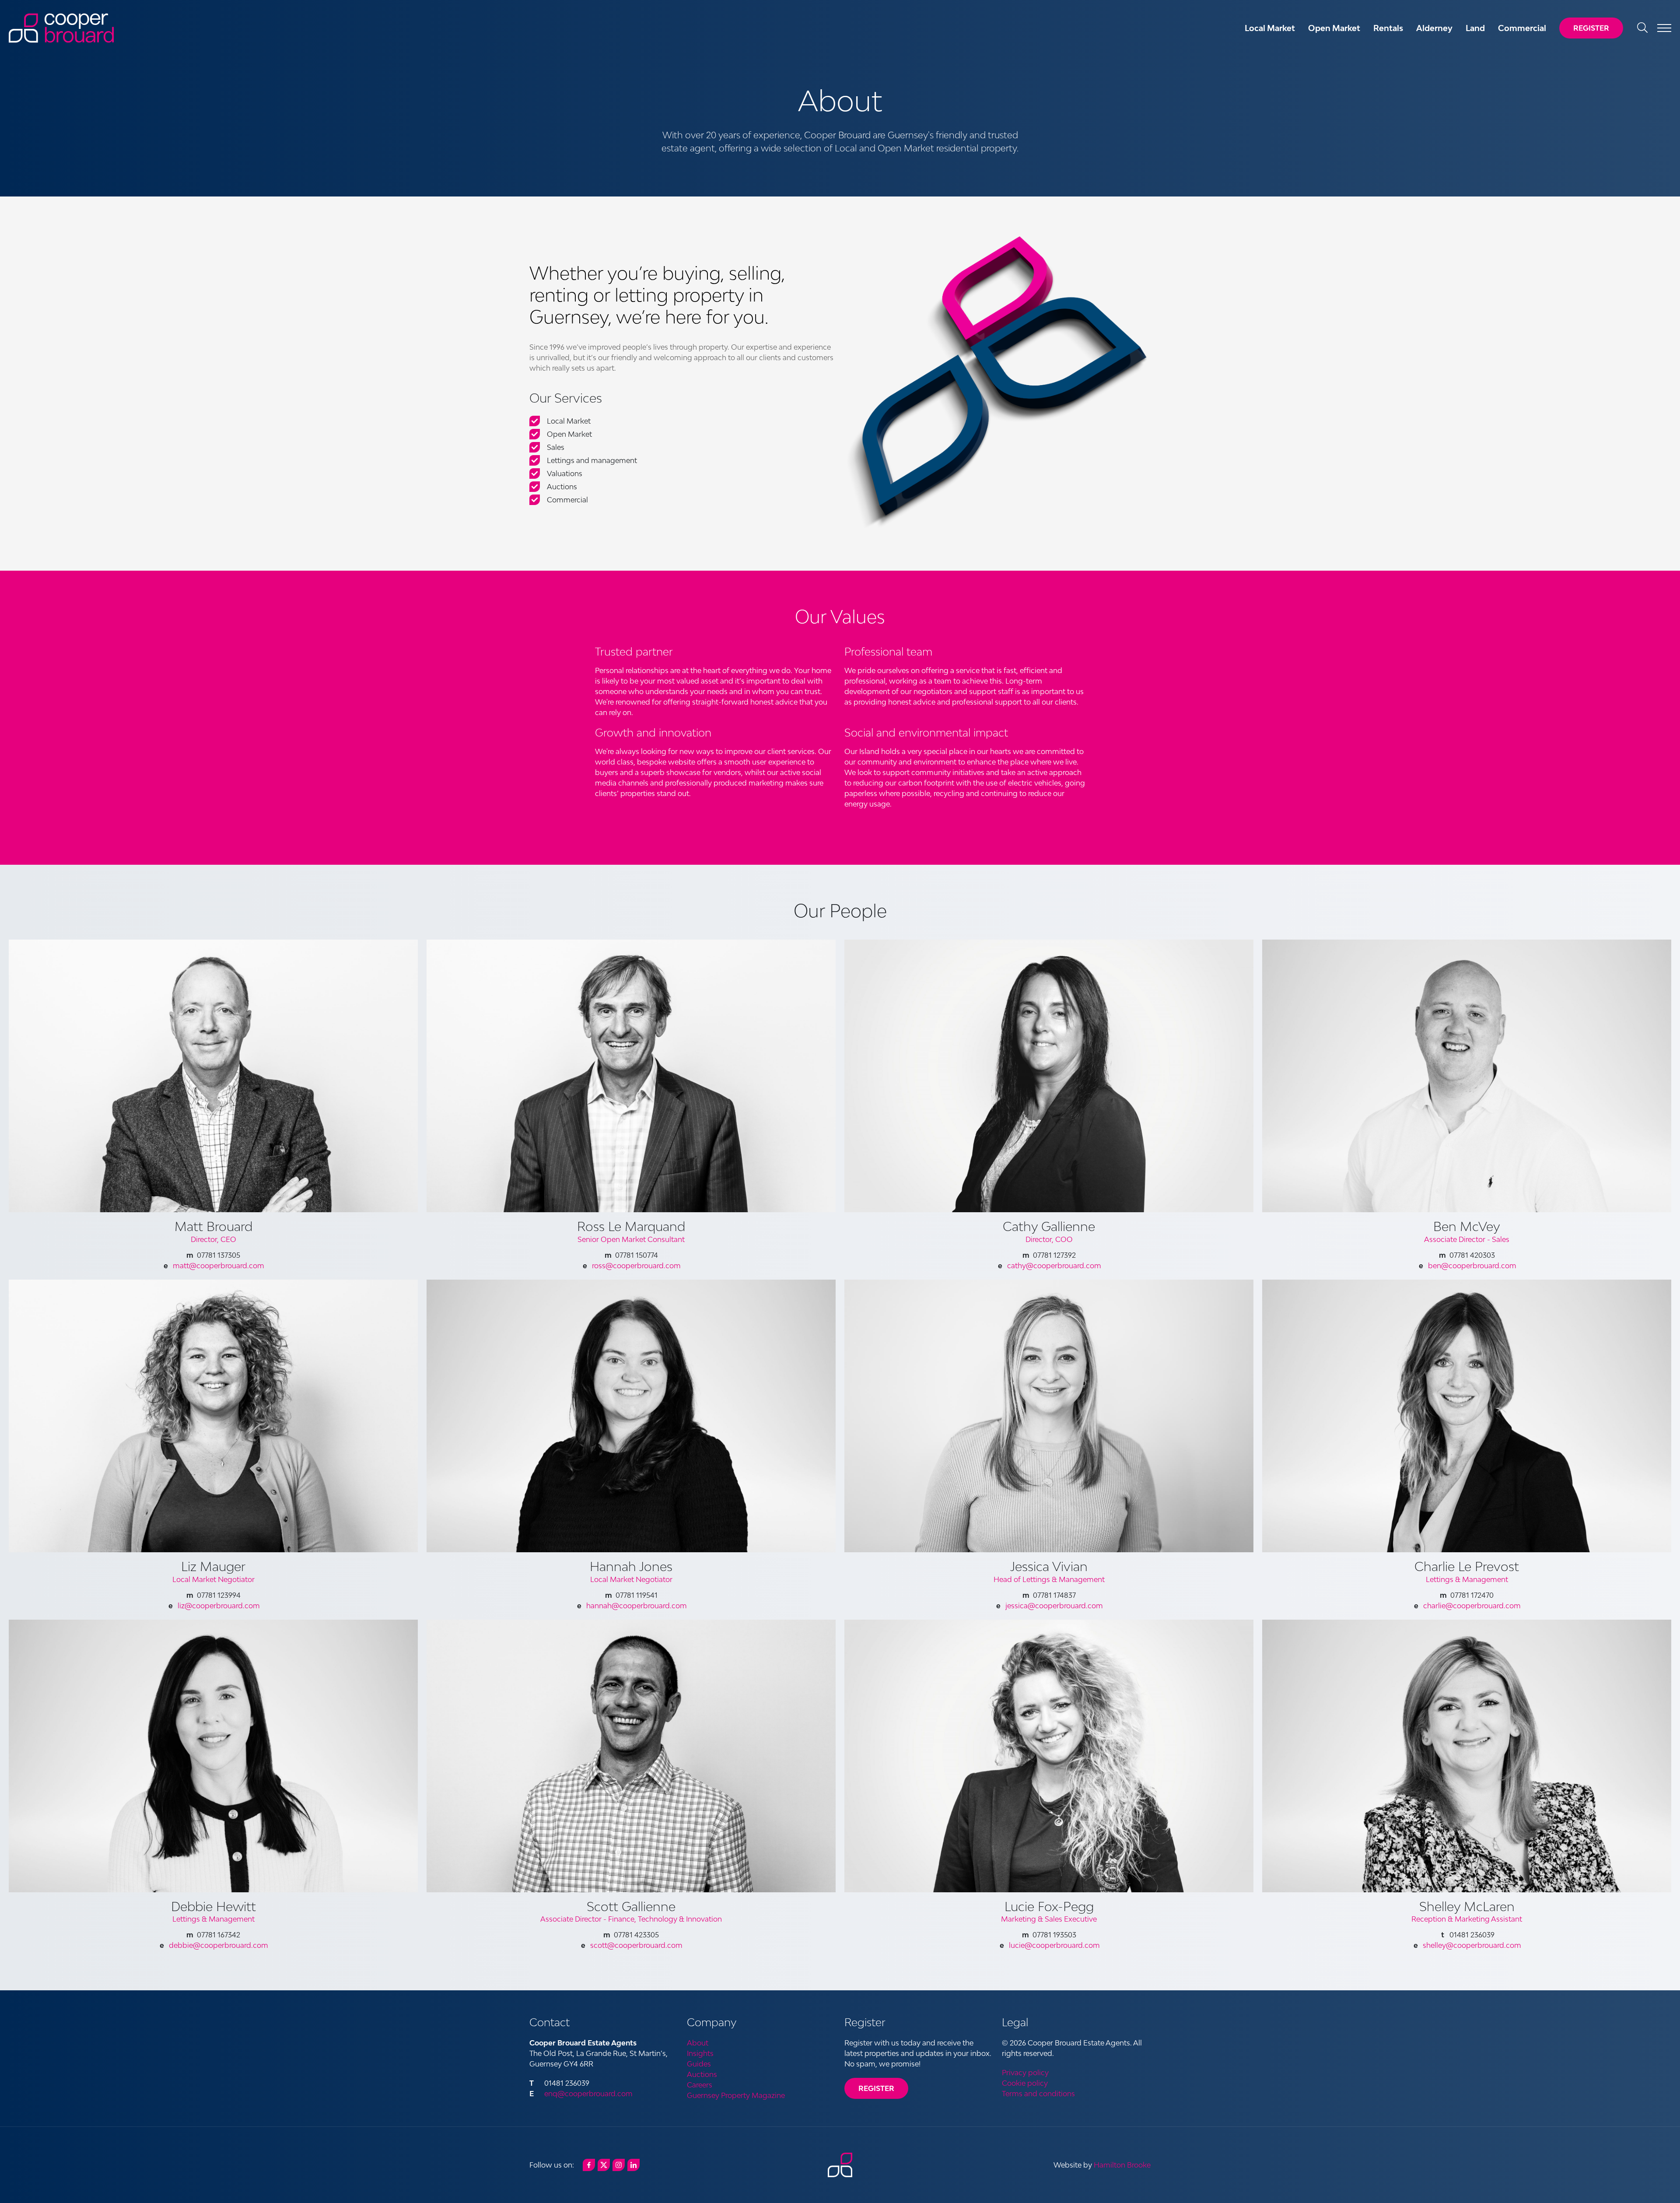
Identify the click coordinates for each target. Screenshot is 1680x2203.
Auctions (702, 2074)
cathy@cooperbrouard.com (1054, 1266)
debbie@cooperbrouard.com (219, 1945)
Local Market (1270, 28)
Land (1475, 28)
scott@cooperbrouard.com (636, 1945)
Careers (700, 2085)
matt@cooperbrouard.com (219, 1266)
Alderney (1434, 28)
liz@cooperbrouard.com (219, 1606)
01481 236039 (567, 2083)
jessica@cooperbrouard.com (1054, 1606)
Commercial (1522, 28)
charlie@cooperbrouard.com (1472, 1606)
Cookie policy (1025, 2083)
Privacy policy (1025, 2073)
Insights (700, 2053)
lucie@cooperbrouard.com (1054, 1945)
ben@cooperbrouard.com (1472, 1266)
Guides (699, 2064)
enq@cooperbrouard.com (588, 2094)
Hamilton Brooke (1122, 2165)
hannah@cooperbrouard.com (637, 1606)
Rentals (1388, 28)
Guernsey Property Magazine (736, 2095)
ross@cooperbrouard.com (636, 1266)
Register (1591, 28)
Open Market (1334, 28)
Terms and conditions (1038, 2094)
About (698, 2043)
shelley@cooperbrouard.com (1472, 1945)
